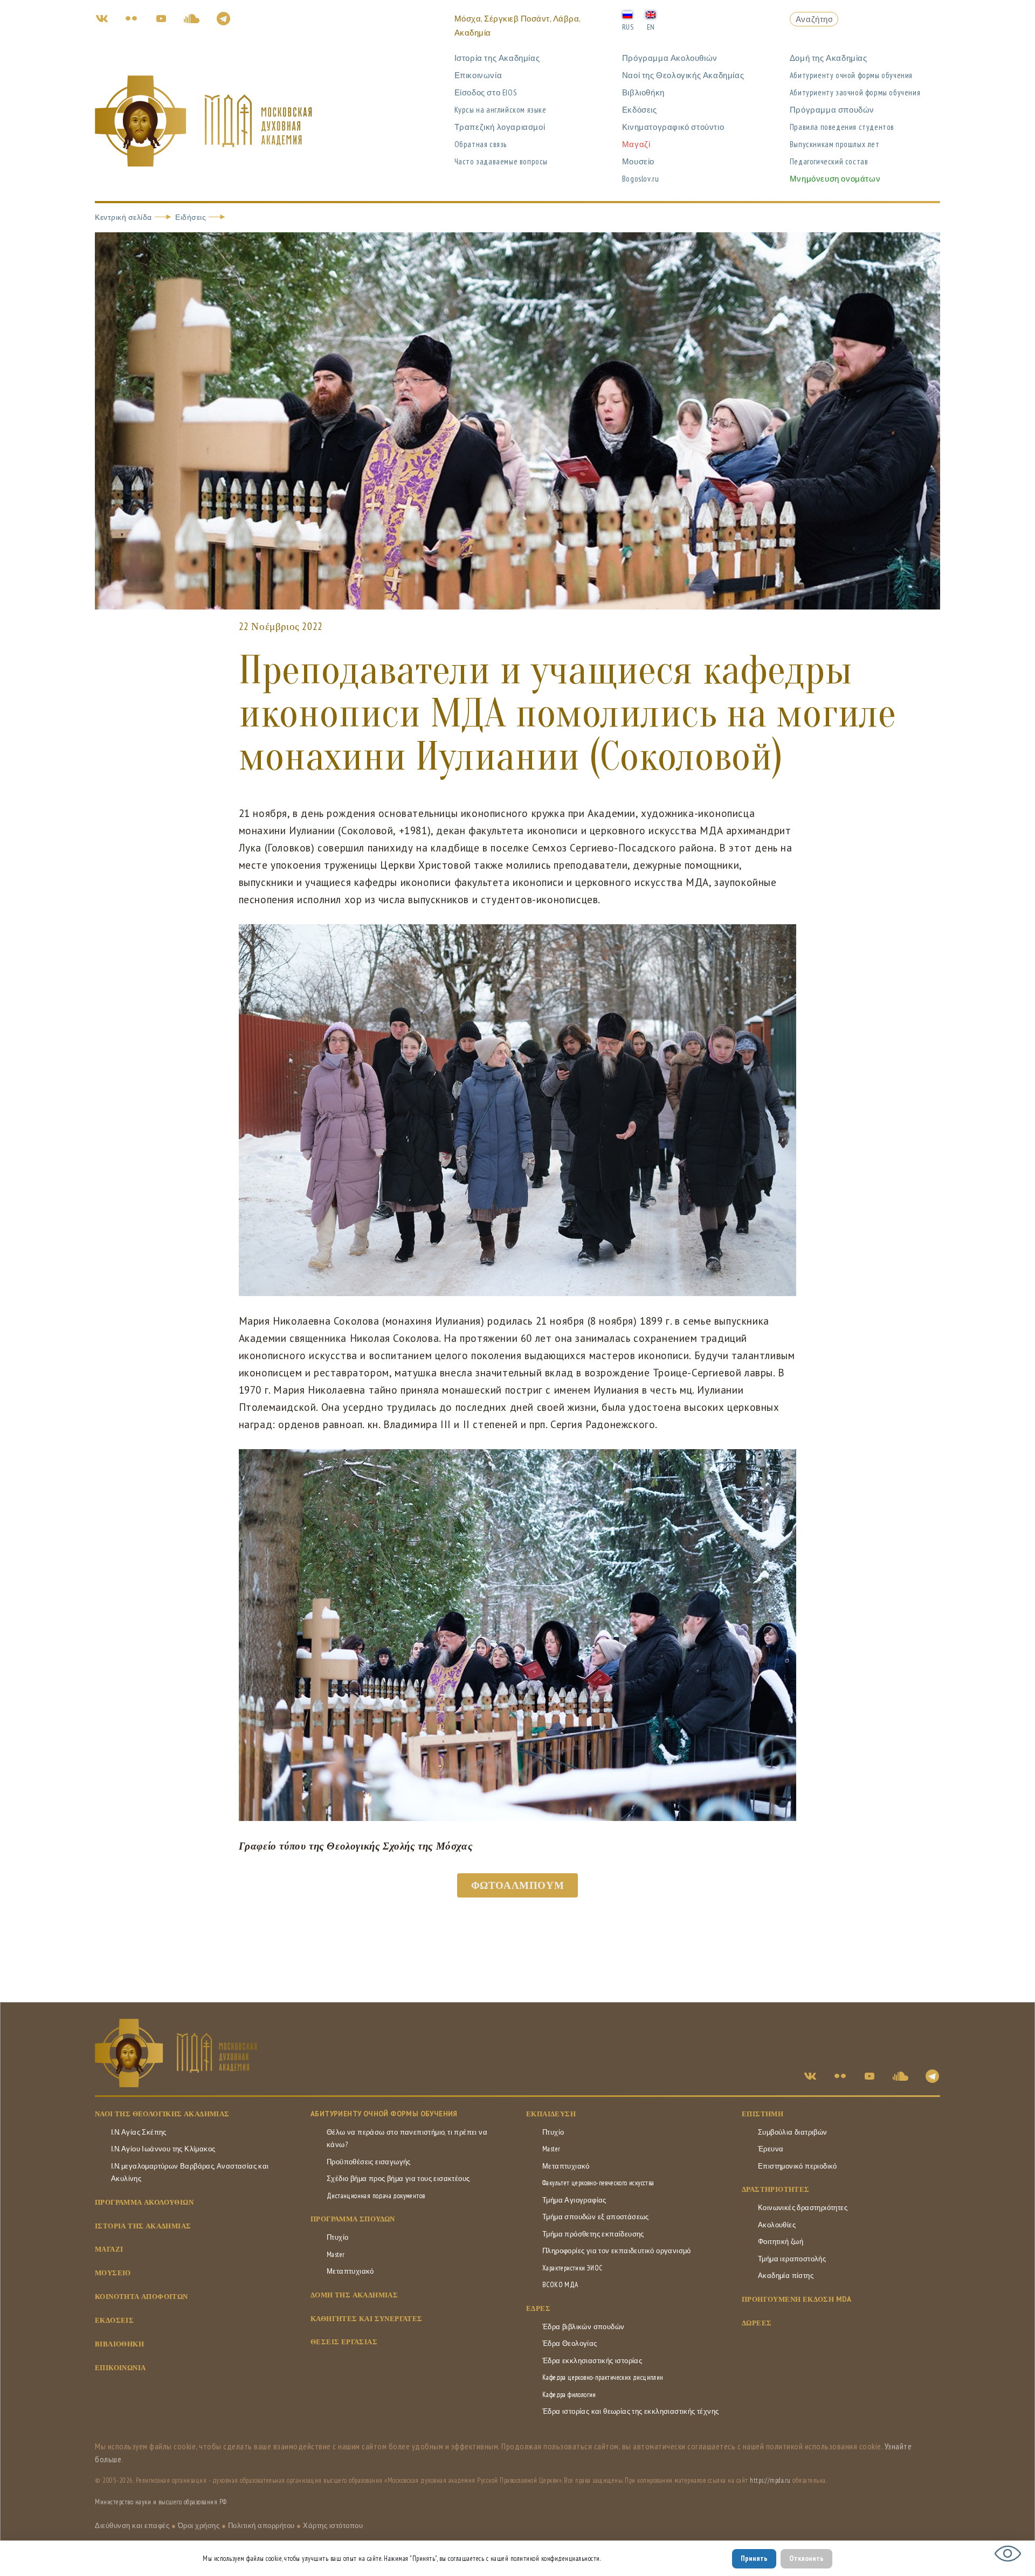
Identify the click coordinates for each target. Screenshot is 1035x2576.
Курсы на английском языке (501, 110)
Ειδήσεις (191, 217)
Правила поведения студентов (842, 127)
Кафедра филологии (569, 2395)
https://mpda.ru (770, 2480)
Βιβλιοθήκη (643, 92)
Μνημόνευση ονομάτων (835, 179)
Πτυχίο (337, 2237)
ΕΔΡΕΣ (538, 2308)
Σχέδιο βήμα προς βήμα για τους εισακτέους (398, 2179)
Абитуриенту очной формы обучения (851, 75)
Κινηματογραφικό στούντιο (673, 127)
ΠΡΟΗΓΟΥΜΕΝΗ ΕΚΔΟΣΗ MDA (797, 2299)
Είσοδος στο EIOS (486, 92)
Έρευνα (771, 2149)
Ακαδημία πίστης (786, 2276)
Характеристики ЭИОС (572, 2268)
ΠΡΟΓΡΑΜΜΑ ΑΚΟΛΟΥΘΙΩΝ (144, 2202)
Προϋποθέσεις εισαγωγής (369, 2162)
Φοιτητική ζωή (781, 2242)
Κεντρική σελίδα (123, 217)
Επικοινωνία (478, 75)
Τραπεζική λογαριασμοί (500, 127)
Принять (754, 2558)
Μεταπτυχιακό (350, 2271)
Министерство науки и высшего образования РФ (161, 2502)
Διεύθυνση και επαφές (132, 2526)
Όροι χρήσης (199, 2526)
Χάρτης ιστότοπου (333, 2526)
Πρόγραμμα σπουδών (832, 110)
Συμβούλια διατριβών (793, 2132)
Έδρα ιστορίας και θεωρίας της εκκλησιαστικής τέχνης (630, 2411)
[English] (651, 14)
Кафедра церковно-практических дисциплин (603, 2377)
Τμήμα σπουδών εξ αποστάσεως (596, 2217)
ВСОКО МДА (560, 2285)
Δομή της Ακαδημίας (829, 58)
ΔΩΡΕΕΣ (757, 2323)
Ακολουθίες (777, 2225)
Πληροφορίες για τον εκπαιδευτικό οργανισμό (617, 2251)
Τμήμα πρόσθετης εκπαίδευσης (593, 2234)
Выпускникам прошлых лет (835, 144)
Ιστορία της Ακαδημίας (497, 58)
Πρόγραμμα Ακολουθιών (670, 58)
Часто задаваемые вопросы (501, 161)
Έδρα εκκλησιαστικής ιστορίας (592, 2361)
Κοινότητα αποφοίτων (142, 2297)
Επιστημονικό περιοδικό (798, 2166)
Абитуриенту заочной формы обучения (855, 92)
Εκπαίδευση (551, 2114)
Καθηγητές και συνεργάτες (367, 2319)
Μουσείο (638, 161)
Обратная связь (481, 144)
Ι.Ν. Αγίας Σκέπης (139, 2132)
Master (336, 2255)
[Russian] (627, 14)
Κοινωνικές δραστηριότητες (803, 2208)
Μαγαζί (636, 144)
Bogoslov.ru (641, 179)
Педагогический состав (829, 161)
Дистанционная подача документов (376, 2196)
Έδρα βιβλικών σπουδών (583, 2327)
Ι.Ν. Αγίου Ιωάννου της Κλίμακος (163, 2149)
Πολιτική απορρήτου (261, 2526)
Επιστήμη (763, 2114)
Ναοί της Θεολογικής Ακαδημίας (683, 75)
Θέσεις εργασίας (344, 2342)
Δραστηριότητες (776, 2189)
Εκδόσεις (640, 110)
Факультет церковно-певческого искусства (598, 2183)
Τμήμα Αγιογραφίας (574, 2200)
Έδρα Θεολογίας (570, 2343)
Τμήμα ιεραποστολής (792, 2259)
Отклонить (806, 2558)
